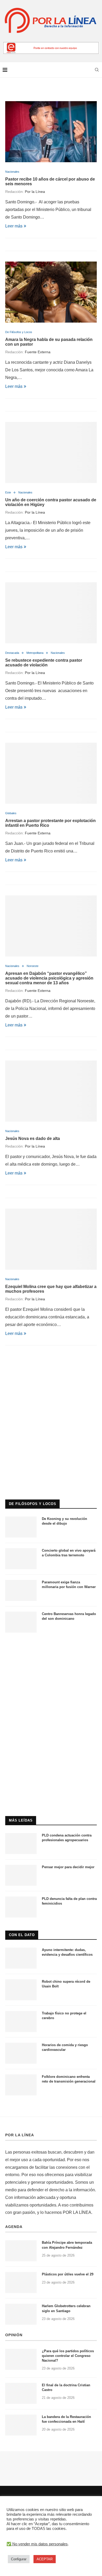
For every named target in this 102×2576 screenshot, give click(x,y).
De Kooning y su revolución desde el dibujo (64, 1521)
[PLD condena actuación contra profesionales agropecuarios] (21, 1844)
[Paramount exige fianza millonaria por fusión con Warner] (21, 1590)
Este (8, 492)
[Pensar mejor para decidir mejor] (21, 1875)
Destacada (12, 653)
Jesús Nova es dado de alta (33, 1138)
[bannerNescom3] (51, 44)
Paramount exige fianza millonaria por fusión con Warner (69, 1585)
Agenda (14, 2227)
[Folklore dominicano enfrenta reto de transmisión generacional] (21, 2085)
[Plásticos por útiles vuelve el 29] (21, 2282)
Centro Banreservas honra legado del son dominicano (69, 1616)
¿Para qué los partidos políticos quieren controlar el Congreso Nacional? (68, 2356)
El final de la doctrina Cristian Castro (66, 2387)
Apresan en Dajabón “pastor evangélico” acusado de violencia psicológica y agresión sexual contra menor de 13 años (49, 978)
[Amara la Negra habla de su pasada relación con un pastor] (51, 292)
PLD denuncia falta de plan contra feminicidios (69, 1901)
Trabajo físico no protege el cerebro (64, 2016)
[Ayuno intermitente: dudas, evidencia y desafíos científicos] (21, 1958)
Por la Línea (35, 192)
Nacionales (12, 172)
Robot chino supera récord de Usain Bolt (66, 1984)
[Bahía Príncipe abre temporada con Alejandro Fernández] (21, 2251)
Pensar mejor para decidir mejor (68, 1867)
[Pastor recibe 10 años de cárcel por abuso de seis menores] (51, 132)
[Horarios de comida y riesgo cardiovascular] (21, 2053)
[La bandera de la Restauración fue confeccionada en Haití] (21, 2425)
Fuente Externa (38, 352)
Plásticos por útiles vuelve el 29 (68, 2274)
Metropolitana (35, 653)
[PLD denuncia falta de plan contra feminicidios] (21, 1907)
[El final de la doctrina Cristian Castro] (21, 2393)
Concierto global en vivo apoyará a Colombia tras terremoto (69, 1553)
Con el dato (22, 1935)
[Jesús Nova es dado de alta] (51, 1091)
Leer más (14, 226)
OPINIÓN (14, 2335)
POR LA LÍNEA (20, 2135)
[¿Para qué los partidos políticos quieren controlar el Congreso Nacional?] (21, 2359)
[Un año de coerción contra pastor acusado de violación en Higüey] (51, 452)
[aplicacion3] (51, 1376)
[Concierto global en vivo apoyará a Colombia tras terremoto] (21, 1559)
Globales (11, 813)
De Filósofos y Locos (19, 332)
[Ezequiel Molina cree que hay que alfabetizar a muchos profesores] (51, 1239)
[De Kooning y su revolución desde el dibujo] (21, 1527)
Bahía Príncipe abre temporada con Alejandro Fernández (67, 2245)
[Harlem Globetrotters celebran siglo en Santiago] (21, 2314)
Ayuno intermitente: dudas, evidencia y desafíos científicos (67, 1952)
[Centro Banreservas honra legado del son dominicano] (21, 1622)
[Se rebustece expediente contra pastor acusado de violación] (51, 613)
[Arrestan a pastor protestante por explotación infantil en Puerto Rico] (51, 773)
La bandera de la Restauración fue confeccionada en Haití (66, 2419)
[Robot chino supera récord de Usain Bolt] (21, 1990)
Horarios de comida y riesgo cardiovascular (65, 2047)
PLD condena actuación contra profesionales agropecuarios (67, 1838)
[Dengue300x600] (51, 1648)
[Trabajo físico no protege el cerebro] (21, 2021)
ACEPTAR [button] (45, 2559)
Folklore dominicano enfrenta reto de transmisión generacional (69, 2079)
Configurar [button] (19, 2559)
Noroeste (33, 966)
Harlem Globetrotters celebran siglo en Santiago (66, 2308)
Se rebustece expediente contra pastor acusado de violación (44, 663)
